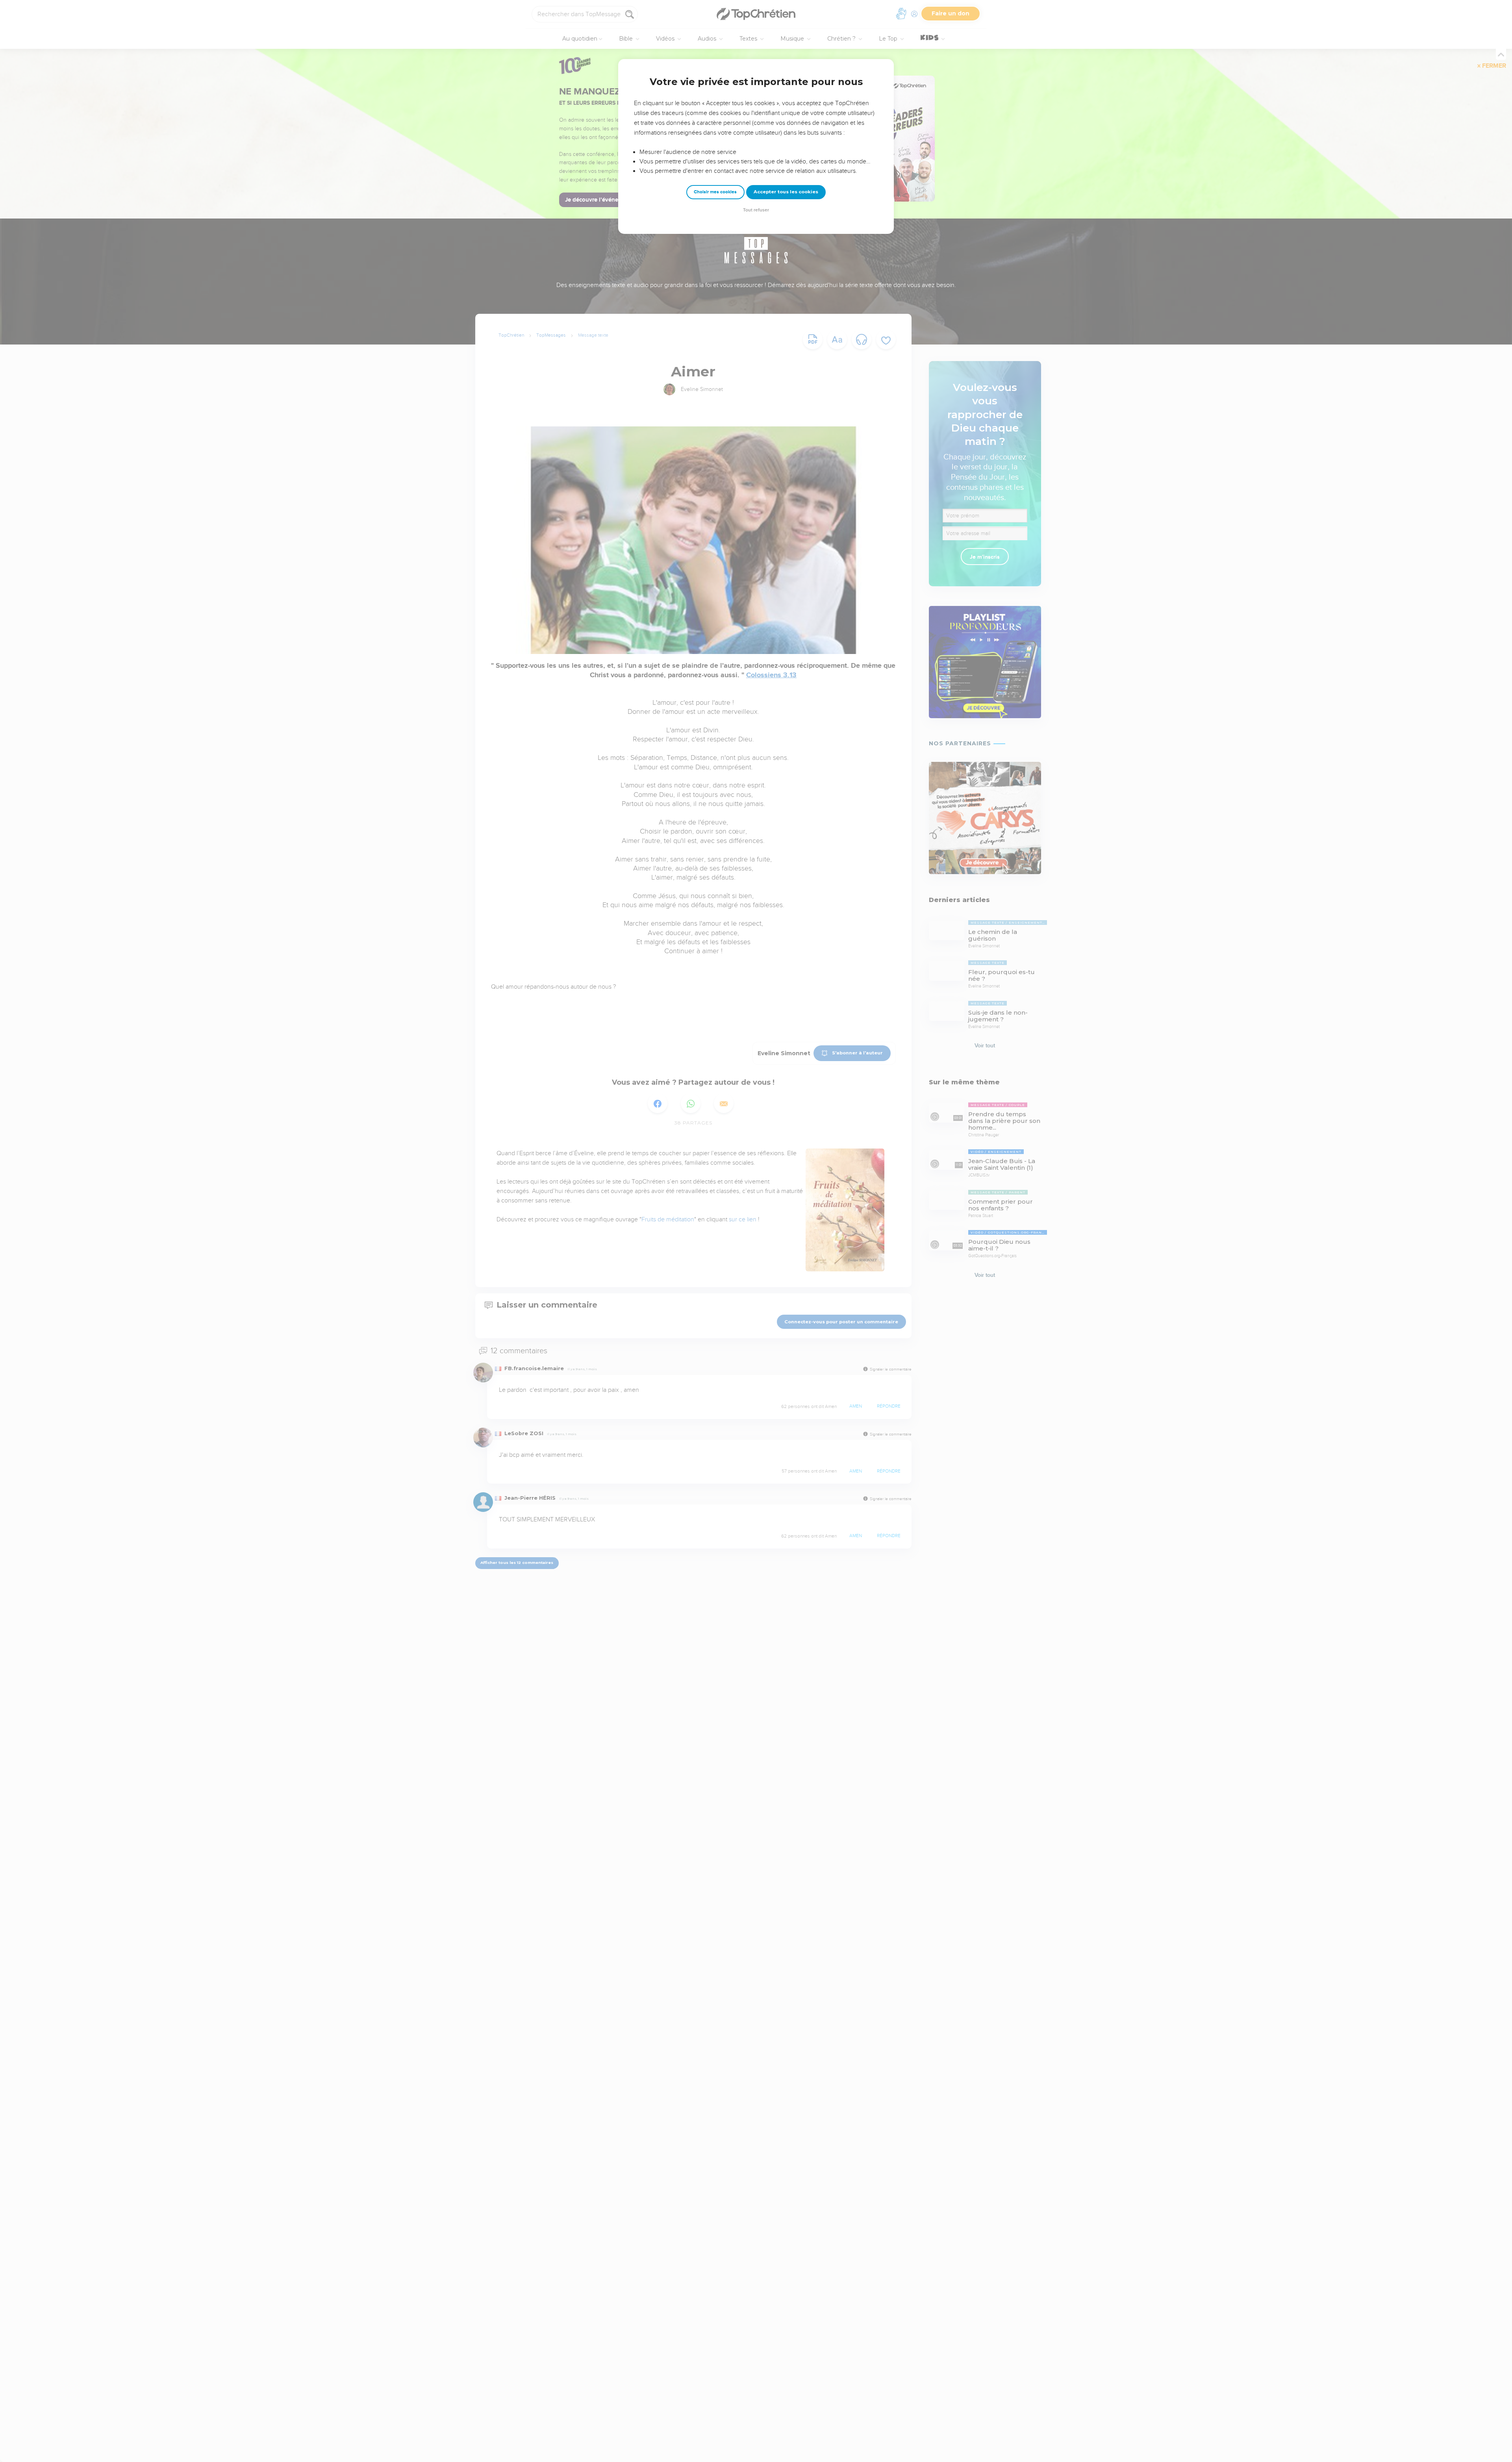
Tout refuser (756, 210)
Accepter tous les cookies (786, 192)
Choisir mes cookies (715, 192)
